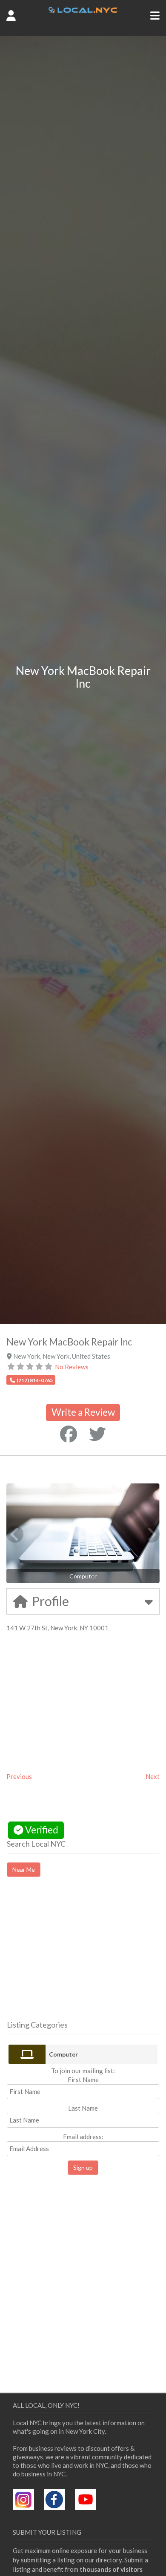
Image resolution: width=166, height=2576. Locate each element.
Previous (19, 1776)
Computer (63, 2054)
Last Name (83, 2108)
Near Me (24, 1869)
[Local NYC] (83, 11)
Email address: (83, 2137)
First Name (83, 2080)
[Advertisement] (78, 1956)
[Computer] (27, 2054)
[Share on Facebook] (69, 1434)
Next (153, 1776)
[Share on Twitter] (97, 1434)
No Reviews (72, 1367)
